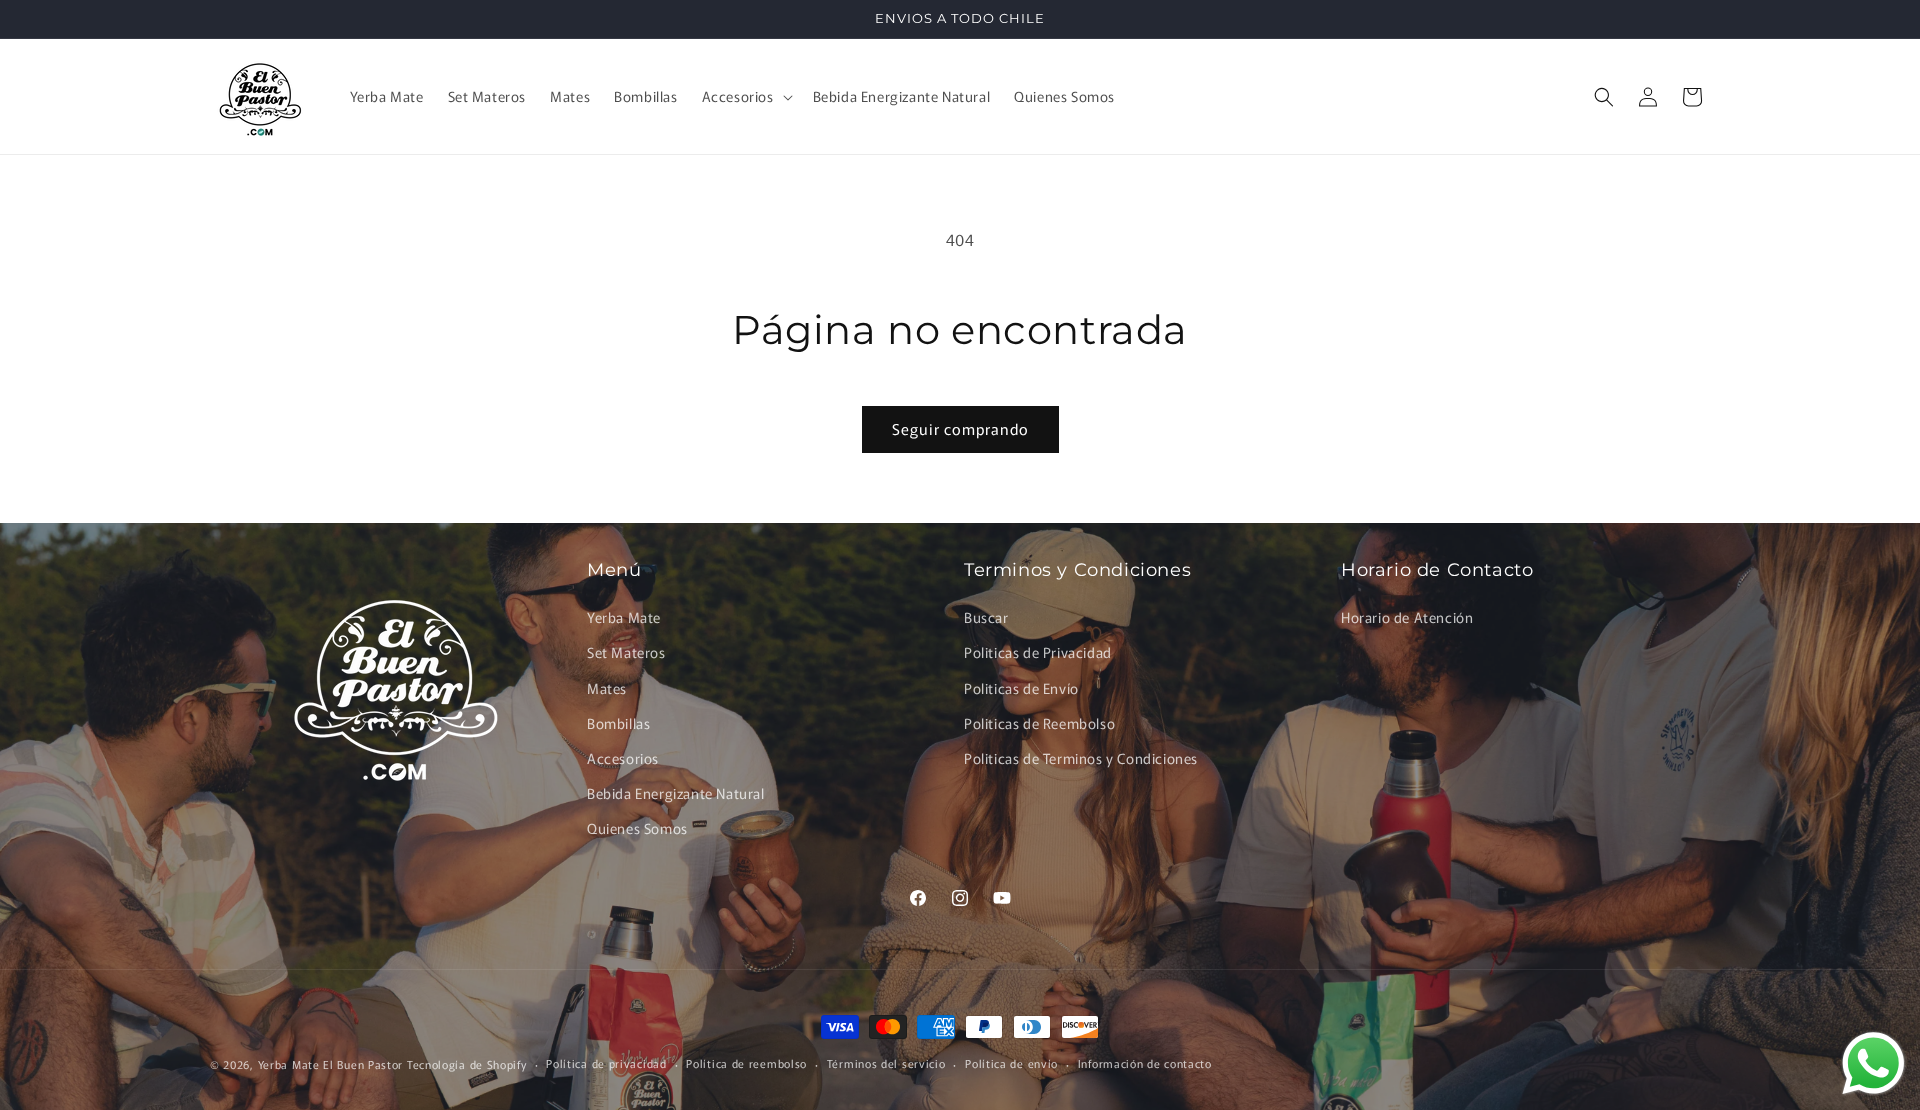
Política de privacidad (606, 1063)
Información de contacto (1145, 1063)
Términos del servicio (886, 1063)
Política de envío (1011, 1063)
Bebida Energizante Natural (676, 793)
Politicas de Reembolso (1039, 723)
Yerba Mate (624, 617)
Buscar (986, 617)
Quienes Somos (637, 828)
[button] (745, 96)
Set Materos (626, 652)
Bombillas (618, 723)
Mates (607, 688)
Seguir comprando (960, 428)
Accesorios (623, 758)
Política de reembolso (746, 1063)
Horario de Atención (1407, 617)
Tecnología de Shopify (467, 1064)
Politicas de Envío (1021, 688)
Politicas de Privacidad (1038, 652)
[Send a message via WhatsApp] (1873, 1063)
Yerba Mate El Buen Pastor (332, 1064)
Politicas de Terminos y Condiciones (1081, 758)
